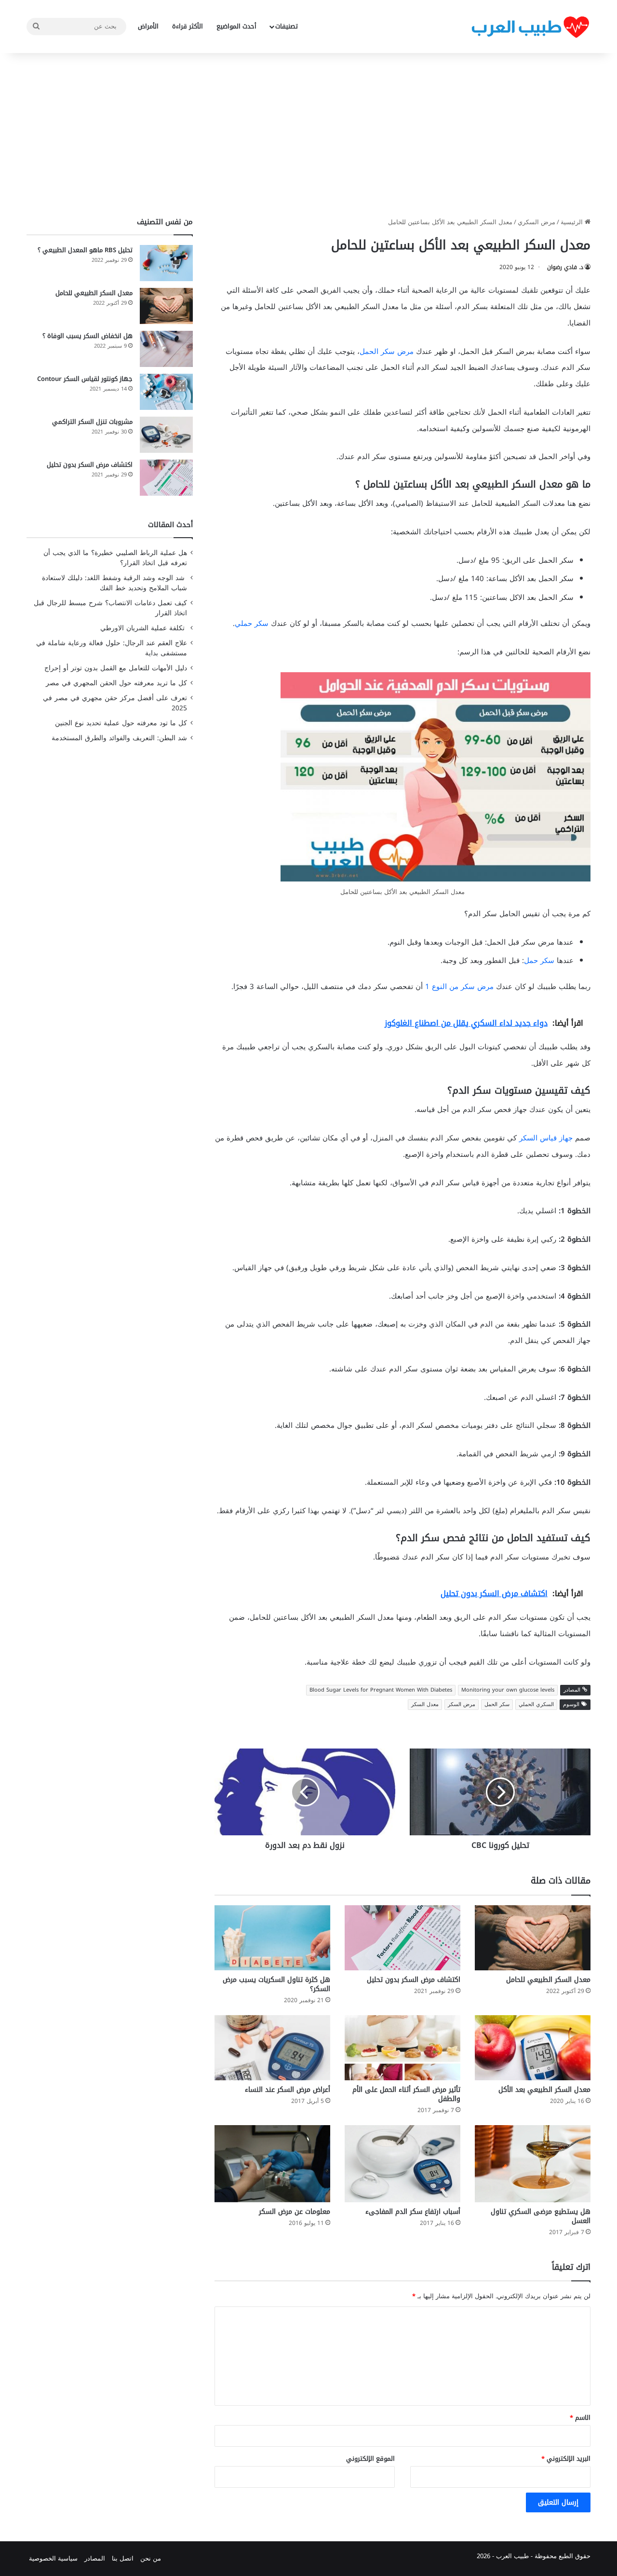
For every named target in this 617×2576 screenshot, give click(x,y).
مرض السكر (462, 1704)
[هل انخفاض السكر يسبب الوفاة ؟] (166, 349)
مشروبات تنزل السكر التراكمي (92, 422)
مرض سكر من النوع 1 (461, 987)
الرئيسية (573, 222)
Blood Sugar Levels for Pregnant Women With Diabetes (381, 1690)
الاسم (580, 2418)
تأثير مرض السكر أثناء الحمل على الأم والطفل (406, 2094)
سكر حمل (539, 961)
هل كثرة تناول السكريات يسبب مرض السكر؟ (276, 1984)
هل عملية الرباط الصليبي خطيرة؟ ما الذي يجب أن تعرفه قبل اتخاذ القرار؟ (115, 558)
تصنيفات (287, 26)
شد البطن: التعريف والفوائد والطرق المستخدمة (119, 738)
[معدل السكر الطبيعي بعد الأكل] (533, 2048)
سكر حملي (252, 624)
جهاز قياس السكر (546, 1138)
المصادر (95, 2558)
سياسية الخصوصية (53, 2558)
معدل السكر (425, 1704)
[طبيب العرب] (530, 27)
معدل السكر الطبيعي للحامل (548, 1980)
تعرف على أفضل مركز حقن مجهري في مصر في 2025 (115, 703)
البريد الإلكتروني (566, 2459)
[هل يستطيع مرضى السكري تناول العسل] (533, 2164)
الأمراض (148, 26)
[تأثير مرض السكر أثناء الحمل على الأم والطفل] (402, 2048)
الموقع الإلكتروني (370, 2459)
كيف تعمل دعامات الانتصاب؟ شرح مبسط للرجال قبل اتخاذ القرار (110, 608)
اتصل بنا (123, 2558)
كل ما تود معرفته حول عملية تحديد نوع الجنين (121, 723)
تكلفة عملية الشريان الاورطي (144, 628)
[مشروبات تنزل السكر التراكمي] (166, 435)
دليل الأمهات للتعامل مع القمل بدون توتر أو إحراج (116, 668)
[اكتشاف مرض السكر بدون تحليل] (402, 1938)
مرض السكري (537, 222)
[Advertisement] (308, 135)
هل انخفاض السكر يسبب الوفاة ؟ (87, 336)
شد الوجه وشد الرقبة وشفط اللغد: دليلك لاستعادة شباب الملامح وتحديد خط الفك (114, 583)
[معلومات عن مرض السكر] (272, 2163)
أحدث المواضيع (236, 26)
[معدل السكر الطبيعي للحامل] (533, 1938)
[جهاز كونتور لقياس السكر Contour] (166, 392)
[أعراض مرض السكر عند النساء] (272, 2048)
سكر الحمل (497, 1704)
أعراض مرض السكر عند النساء (288, 2090)
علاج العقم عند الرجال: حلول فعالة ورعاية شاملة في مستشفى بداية (112, 648)
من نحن (151, 2558)
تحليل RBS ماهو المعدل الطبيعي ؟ (85, 250)
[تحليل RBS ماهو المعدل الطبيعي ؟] (166, 263)
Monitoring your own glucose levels (508, 1690)
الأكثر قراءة (188, 26)
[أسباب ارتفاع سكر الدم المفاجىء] (402, 2164)
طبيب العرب (512, 2556)
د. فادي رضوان (565, 267)
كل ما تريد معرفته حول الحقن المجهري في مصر (116, 683)
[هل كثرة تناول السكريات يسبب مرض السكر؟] (272, 1938)
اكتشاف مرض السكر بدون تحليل (414, 1980)
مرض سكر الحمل (388, 352)
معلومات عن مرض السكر (295, 2212)
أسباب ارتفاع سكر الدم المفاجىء (413, 2212)
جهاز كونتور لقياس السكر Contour (85, 379)
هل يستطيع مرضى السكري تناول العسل (541, 2216)
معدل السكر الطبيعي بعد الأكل (544, 2090)
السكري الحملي (536, 1704)
